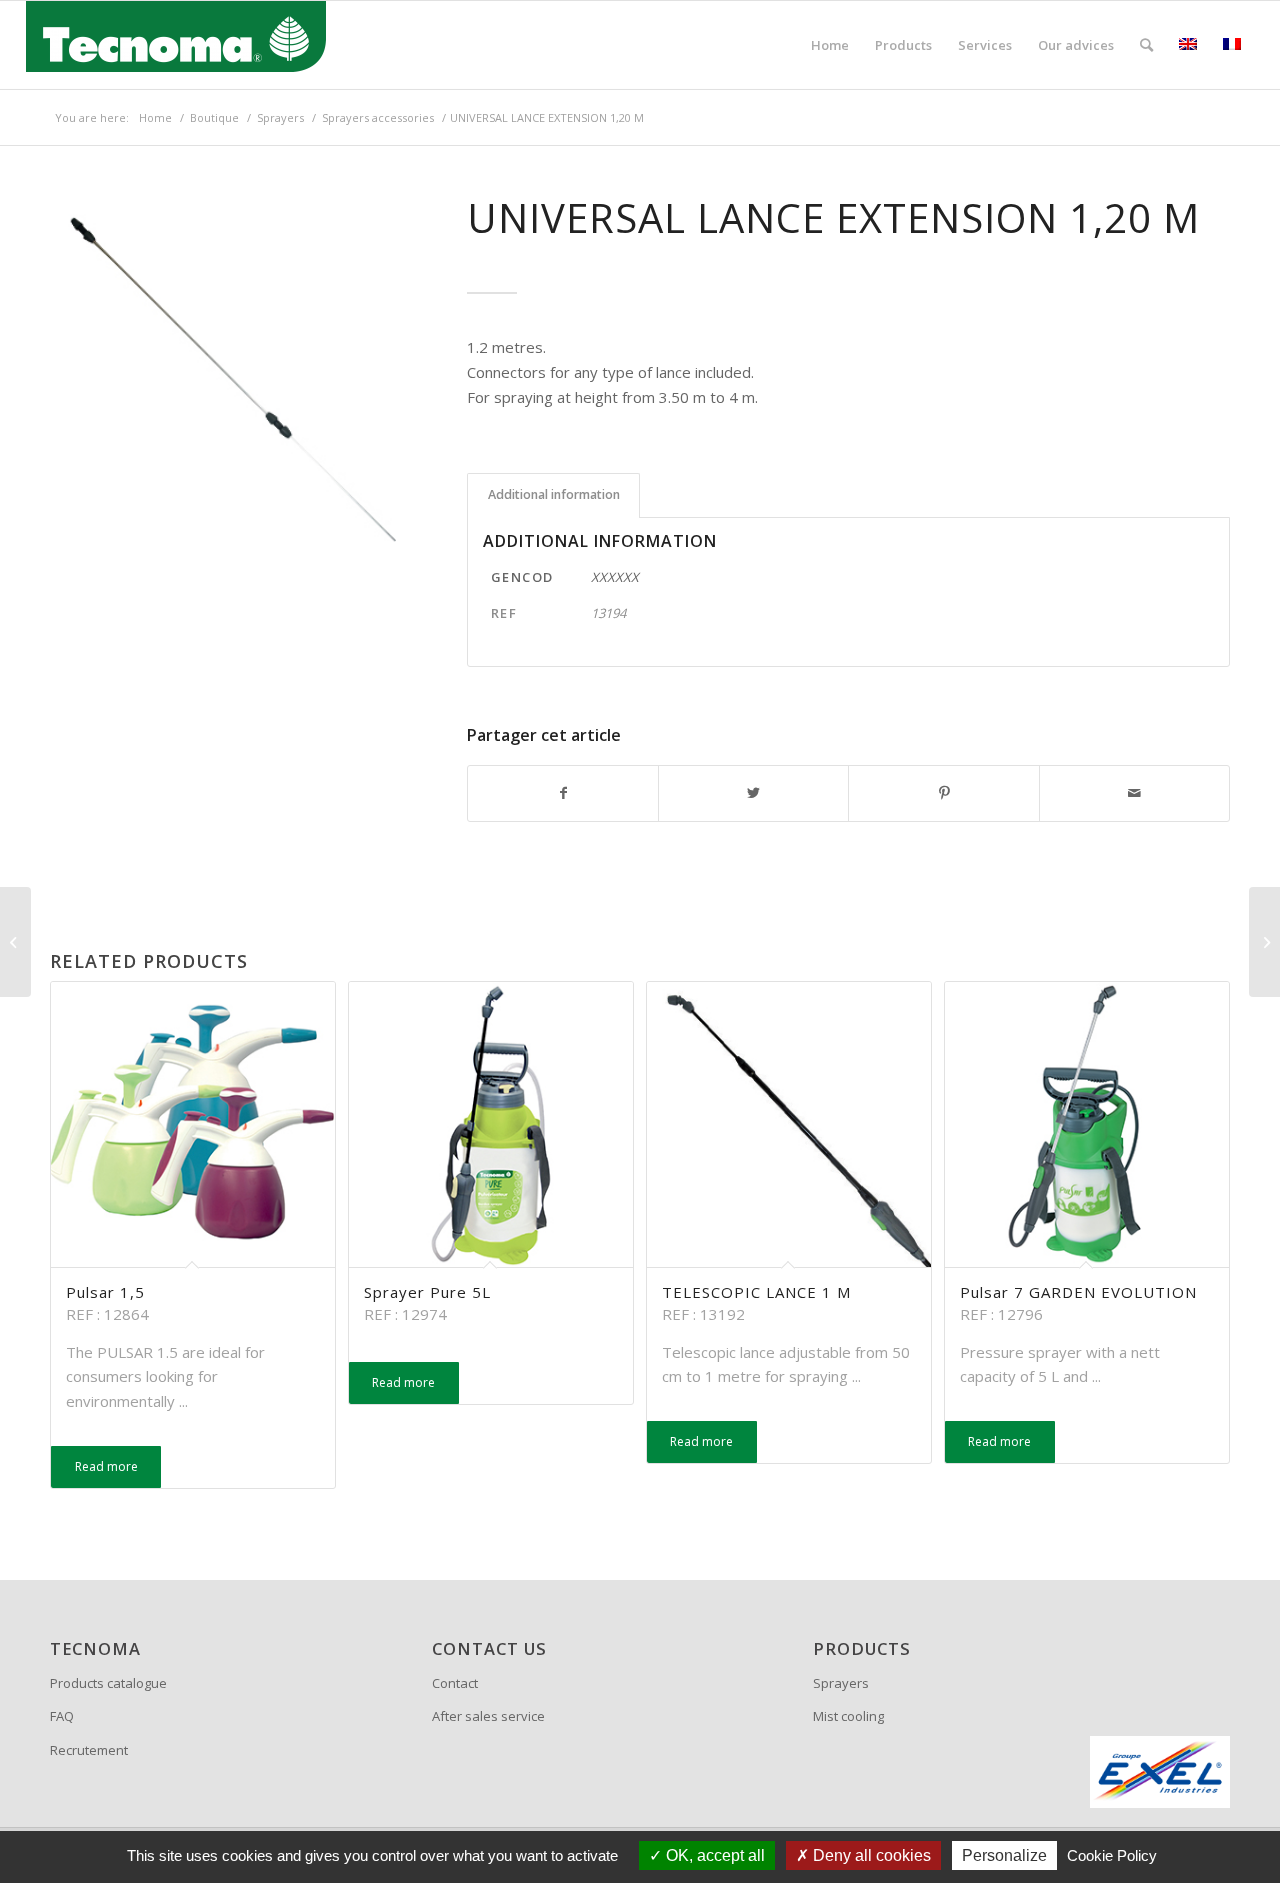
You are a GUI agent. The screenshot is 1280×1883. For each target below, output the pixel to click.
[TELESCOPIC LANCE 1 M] (15, 942)
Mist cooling (848, 1716)
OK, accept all (713, 1855)
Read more (106, 1466)
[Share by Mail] (1134, 793)
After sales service (488, 1716)
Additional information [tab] (554, 494)
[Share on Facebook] (563, 793)
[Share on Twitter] (753, 793)
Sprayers (841, 1683)
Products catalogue (108, 1683)
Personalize (1004, 1855)
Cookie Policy (1112, 1855)
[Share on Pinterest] (943, 793)
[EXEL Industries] (1160, 1772)
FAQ (62, 1716)
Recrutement (89, 1750)
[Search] (1146, 45)
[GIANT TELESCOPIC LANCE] (1264, 942)
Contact (455, 1683)
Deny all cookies (870, 1855)
